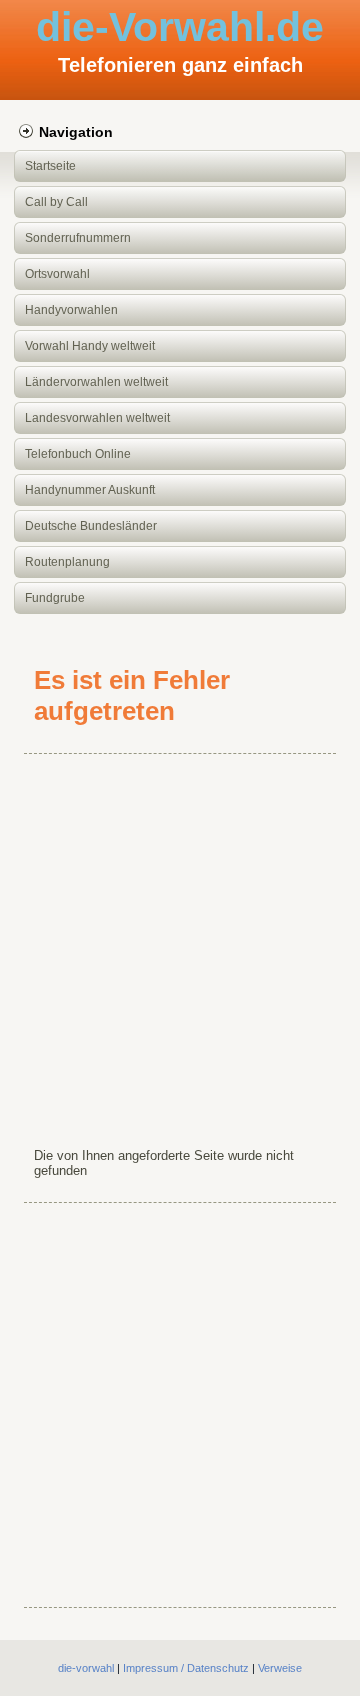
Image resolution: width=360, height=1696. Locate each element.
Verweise (280, 1668)
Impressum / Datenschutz (186, 1668)
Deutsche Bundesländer (91, 526)
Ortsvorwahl (57, 274)
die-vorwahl (86, 1668)
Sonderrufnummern (78, 238)
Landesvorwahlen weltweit (97, 418)
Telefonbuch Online (78, 454)
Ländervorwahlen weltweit (96, 382)
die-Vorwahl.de (180, 27)
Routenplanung (67, 562)
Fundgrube (55, 598)
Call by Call (56, 202)
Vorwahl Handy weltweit (90, 346)
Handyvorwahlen (71, 310)
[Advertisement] (180, 946)
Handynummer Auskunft (90, 490)
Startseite (50, 166)
